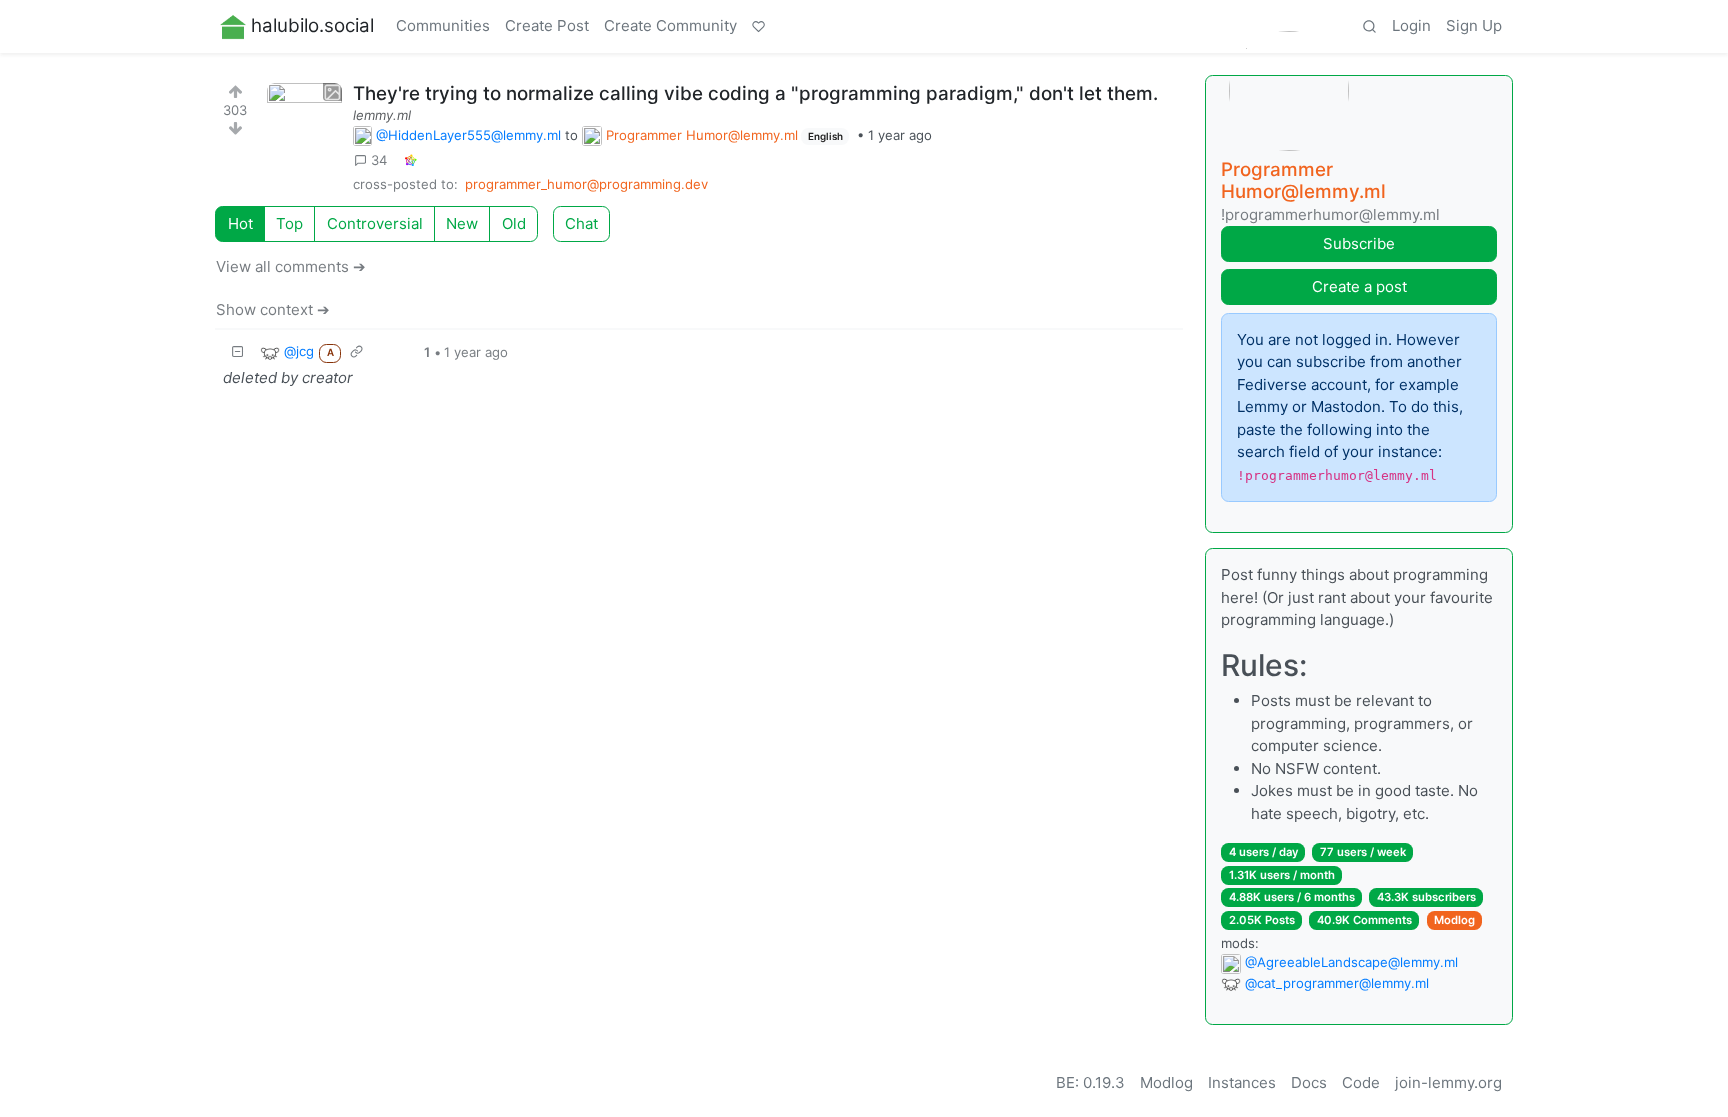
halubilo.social (312, 25)
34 (379, 160)
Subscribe (1359, 243)
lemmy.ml (382, 115)
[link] (410, 161)
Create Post (547, 25)
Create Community (670, 25)
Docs (1309, 1082)
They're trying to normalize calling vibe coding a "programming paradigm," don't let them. (755, 93)
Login (1411, 25)
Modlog (1454, 920)
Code (1361, 1082)
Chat (581, 223)
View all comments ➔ (291, 266)
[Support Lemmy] (759, 27)
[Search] (1369, 27)
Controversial (375, 223)
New (462, 223)
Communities (443, 25)
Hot (240, 223)
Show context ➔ (273, 309)
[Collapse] (238, 352)
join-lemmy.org (1448, 1082)
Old (514, 223)
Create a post (1359, 286)
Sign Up (1474, 25)
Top (289, 223)
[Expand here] (304, 120)
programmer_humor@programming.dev (586, 184)
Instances (1242, 1082)
